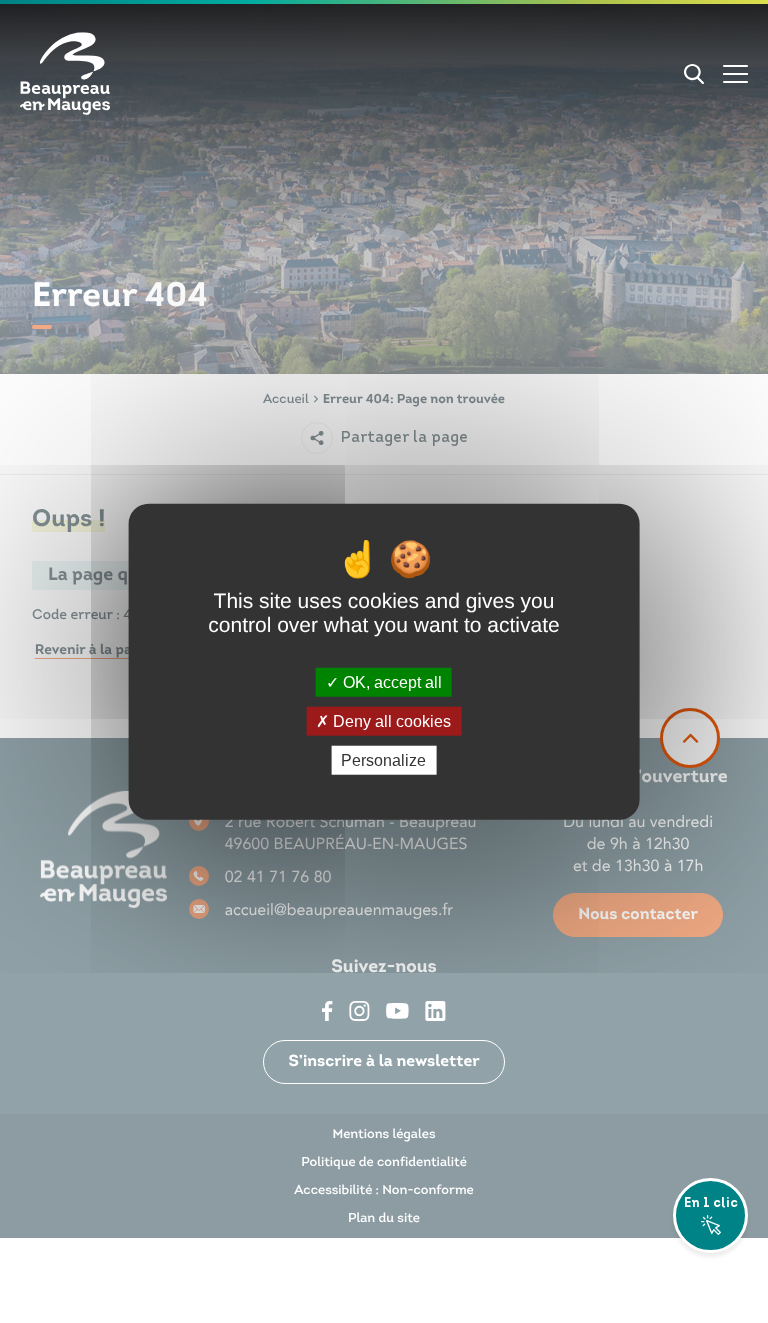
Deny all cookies (390, 720)
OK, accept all (390, 681)
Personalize (383, 760)
